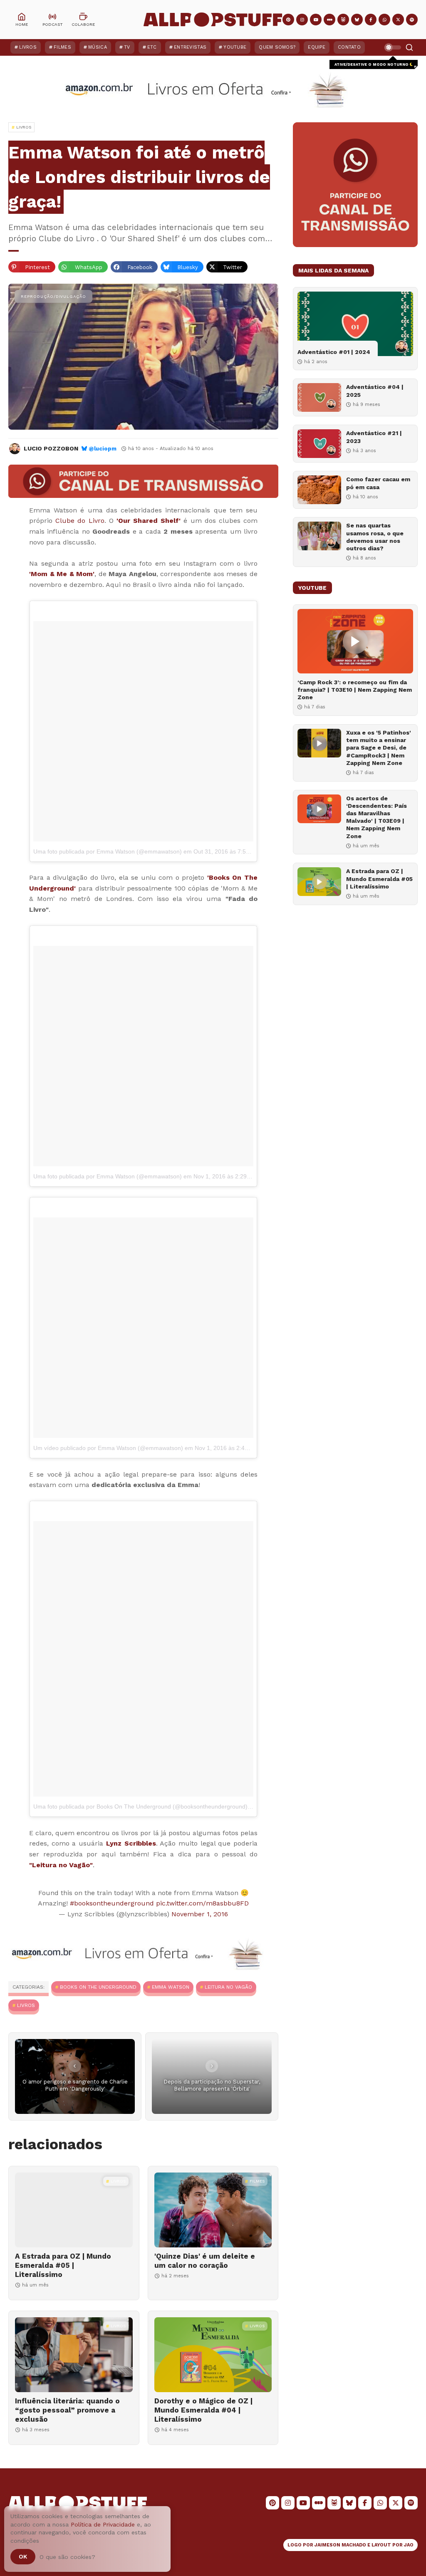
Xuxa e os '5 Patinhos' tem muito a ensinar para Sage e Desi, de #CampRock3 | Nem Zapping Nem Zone (379, 748)
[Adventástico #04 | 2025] (319, 397)
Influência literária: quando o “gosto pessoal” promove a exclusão (67, 2410)
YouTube (235, 47)
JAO (409, 2545)
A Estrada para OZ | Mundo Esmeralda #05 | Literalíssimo (63, 2265)
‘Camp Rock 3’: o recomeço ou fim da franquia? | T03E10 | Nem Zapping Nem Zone (355, 690)
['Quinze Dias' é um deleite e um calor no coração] (213, 2210)
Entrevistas (190, 47)
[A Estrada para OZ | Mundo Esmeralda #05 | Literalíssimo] (74, 2210)
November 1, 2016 (200, 1914)
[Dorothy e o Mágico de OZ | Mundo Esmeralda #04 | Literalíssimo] (213, 2355)
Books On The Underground (98, 1987)
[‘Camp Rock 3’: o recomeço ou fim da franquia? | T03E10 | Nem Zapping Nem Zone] (355, 641)
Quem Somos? (277, 47)
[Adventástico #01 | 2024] (355, 324)
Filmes (62, 47)
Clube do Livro (80, 521)
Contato (349, 47)
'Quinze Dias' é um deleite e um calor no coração (205, 2261)
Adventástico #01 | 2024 (334, 352)
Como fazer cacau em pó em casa (378, 483)
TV (127, 47)
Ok (23, 2556)
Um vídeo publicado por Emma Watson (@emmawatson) (108, 1448)
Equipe (317, 47)
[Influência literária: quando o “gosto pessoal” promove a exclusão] (74, 2355)
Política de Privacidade (103, 2524)
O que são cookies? (67, 2557)
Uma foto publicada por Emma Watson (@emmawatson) (108, 851)
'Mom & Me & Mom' (62, 574)
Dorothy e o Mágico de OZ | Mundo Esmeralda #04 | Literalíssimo (203, 2410)
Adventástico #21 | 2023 (374, 437)
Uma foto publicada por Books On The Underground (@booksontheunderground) (140, 1806)
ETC (152, 47)
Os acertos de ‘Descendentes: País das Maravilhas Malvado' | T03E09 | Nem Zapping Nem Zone (376, 817)
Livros (28, 47)
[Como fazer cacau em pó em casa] (319, 490)
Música (98, 47)
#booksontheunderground (112, 1903)
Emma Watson (171, 1987)
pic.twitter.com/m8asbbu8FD (202, 1903)
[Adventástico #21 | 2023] (319, 444)
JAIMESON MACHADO (340, 2545)
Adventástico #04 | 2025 (375, 391)
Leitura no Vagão (228, 1987)
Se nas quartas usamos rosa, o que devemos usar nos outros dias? (375, 537)
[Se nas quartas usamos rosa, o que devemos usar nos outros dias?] (319, 536)
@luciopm (103, 449)
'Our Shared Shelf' (149, 521)
